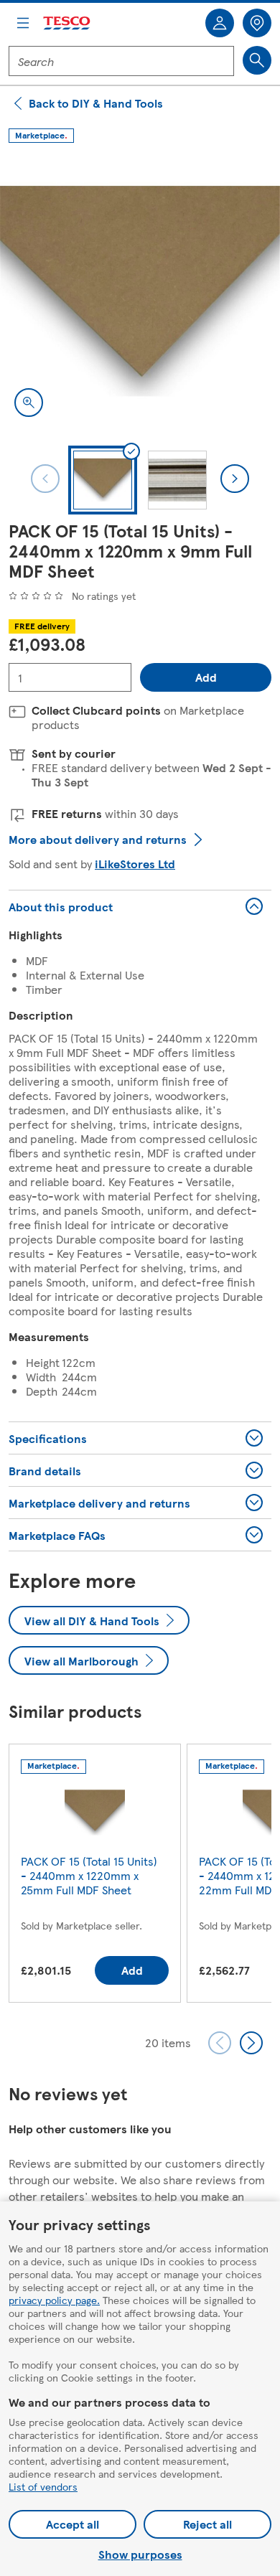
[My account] (220, 23)
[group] (95, 1876)
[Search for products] (257, 60)
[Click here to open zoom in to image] (29, 403)
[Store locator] (257, 23)
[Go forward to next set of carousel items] (251, 2043)
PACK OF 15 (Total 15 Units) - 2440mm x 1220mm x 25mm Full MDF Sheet (89, 1875)
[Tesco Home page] (67, 23)
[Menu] (23, 23)
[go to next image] (235, 479)
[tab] (103, 480)
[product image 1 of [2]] (140, 291)
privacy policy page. (54, 2300)
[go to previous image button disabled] (45, 479)
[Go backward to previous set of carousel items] (220, 2043)
